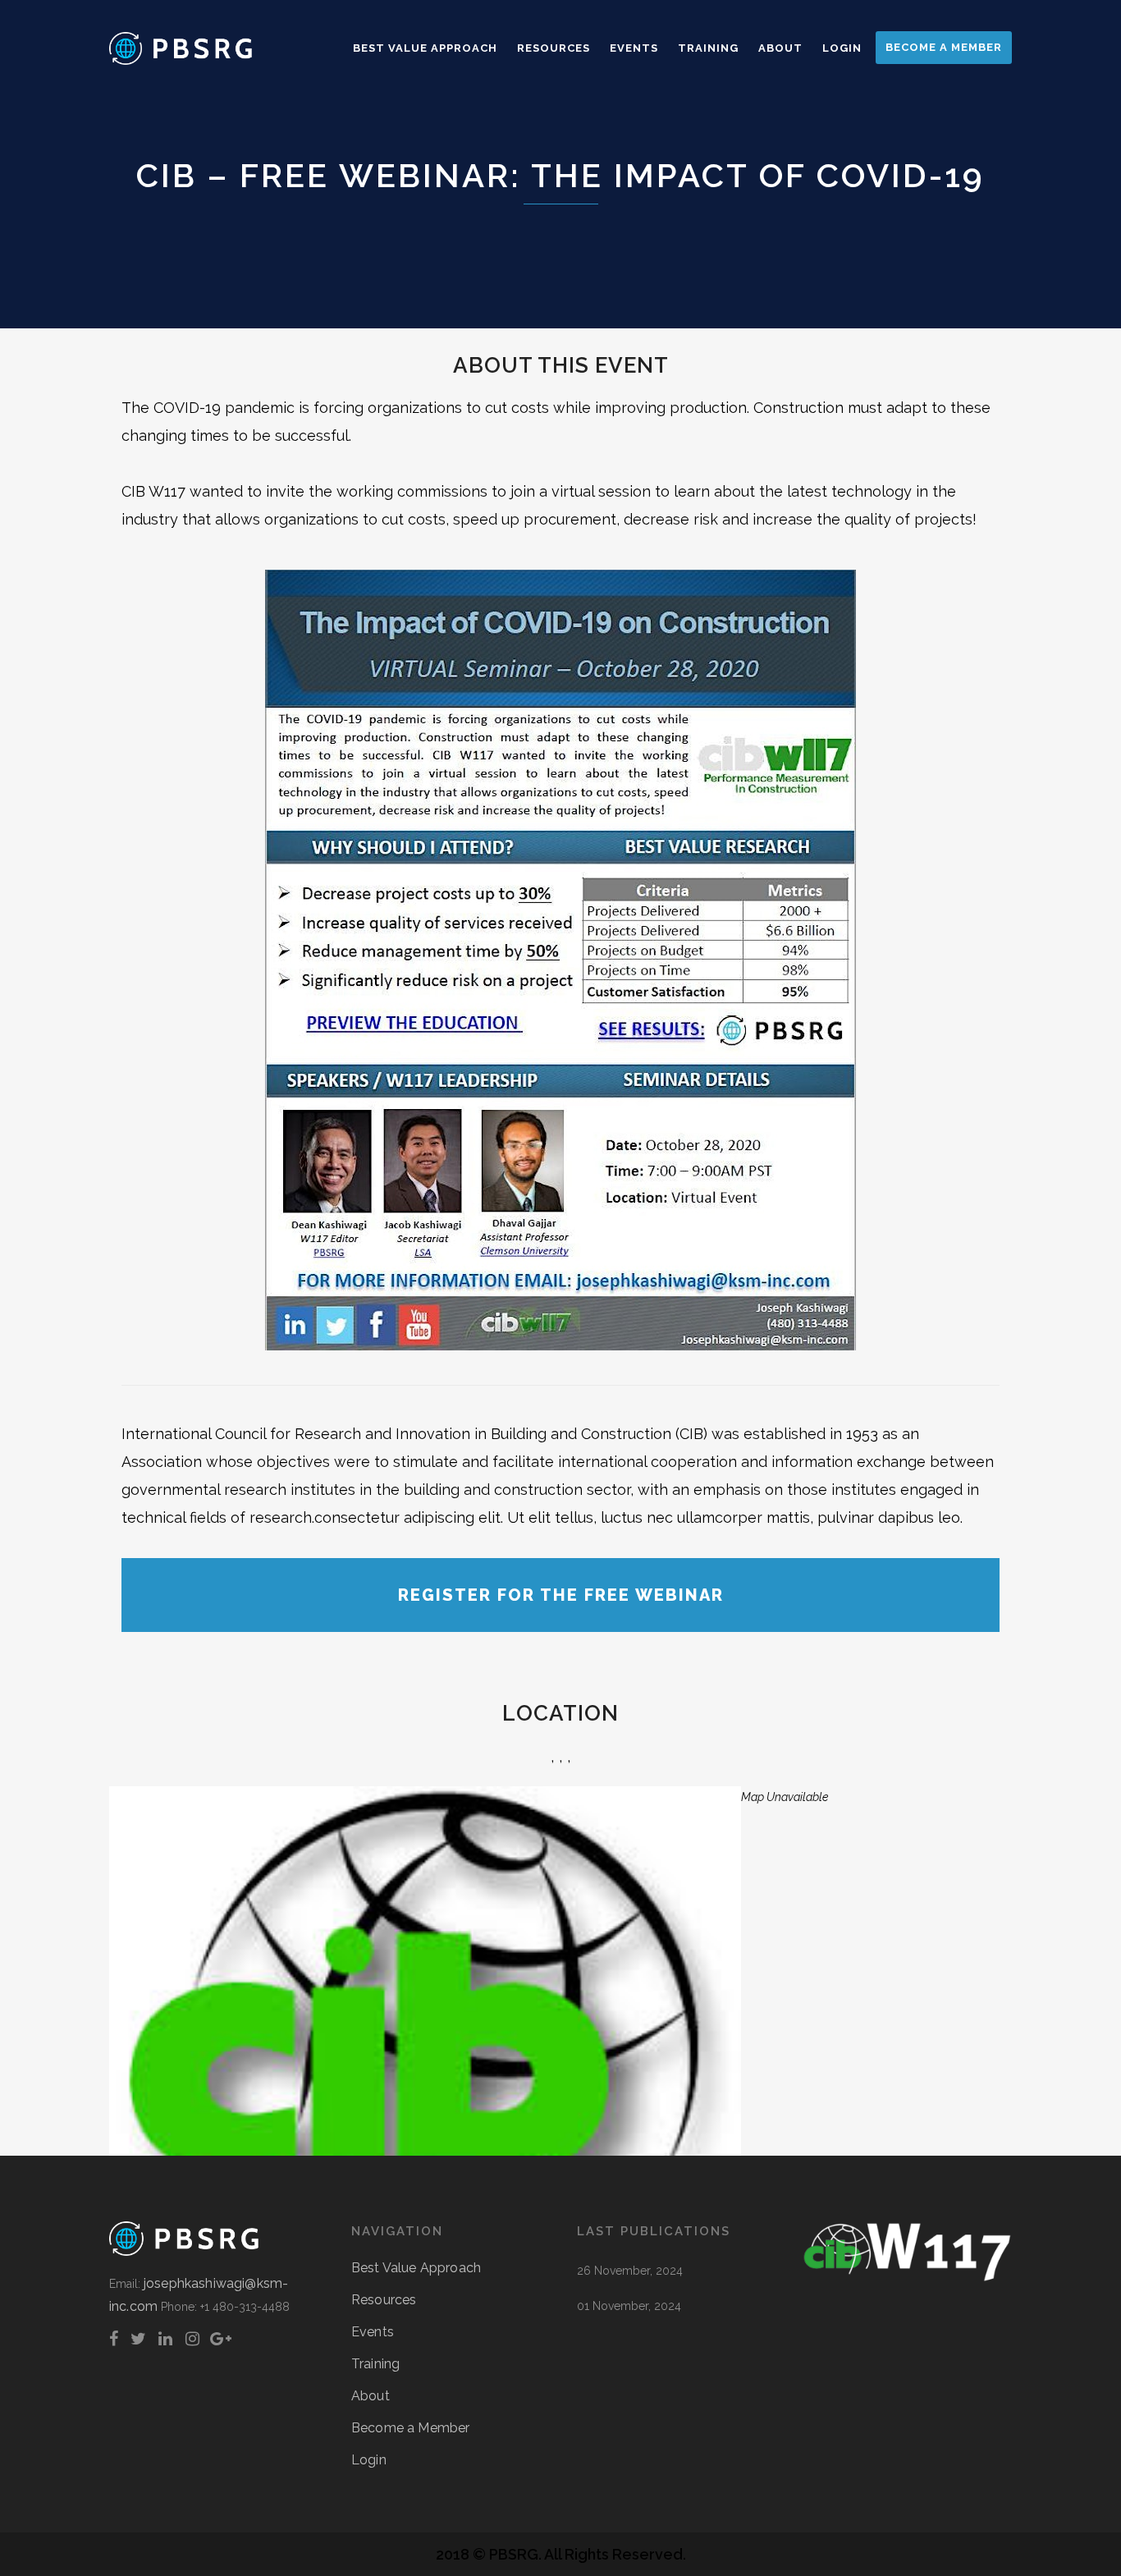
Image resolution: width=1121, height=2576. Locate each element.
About (371, 2396)
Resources (384, 2300)
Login (369, 2460)
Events (373, 2332)
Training (375, 2364)
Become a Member (410, 2428)
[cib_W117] (907, 2278)
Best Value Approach (416, 2268)
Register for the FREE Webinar (561, 1595)
